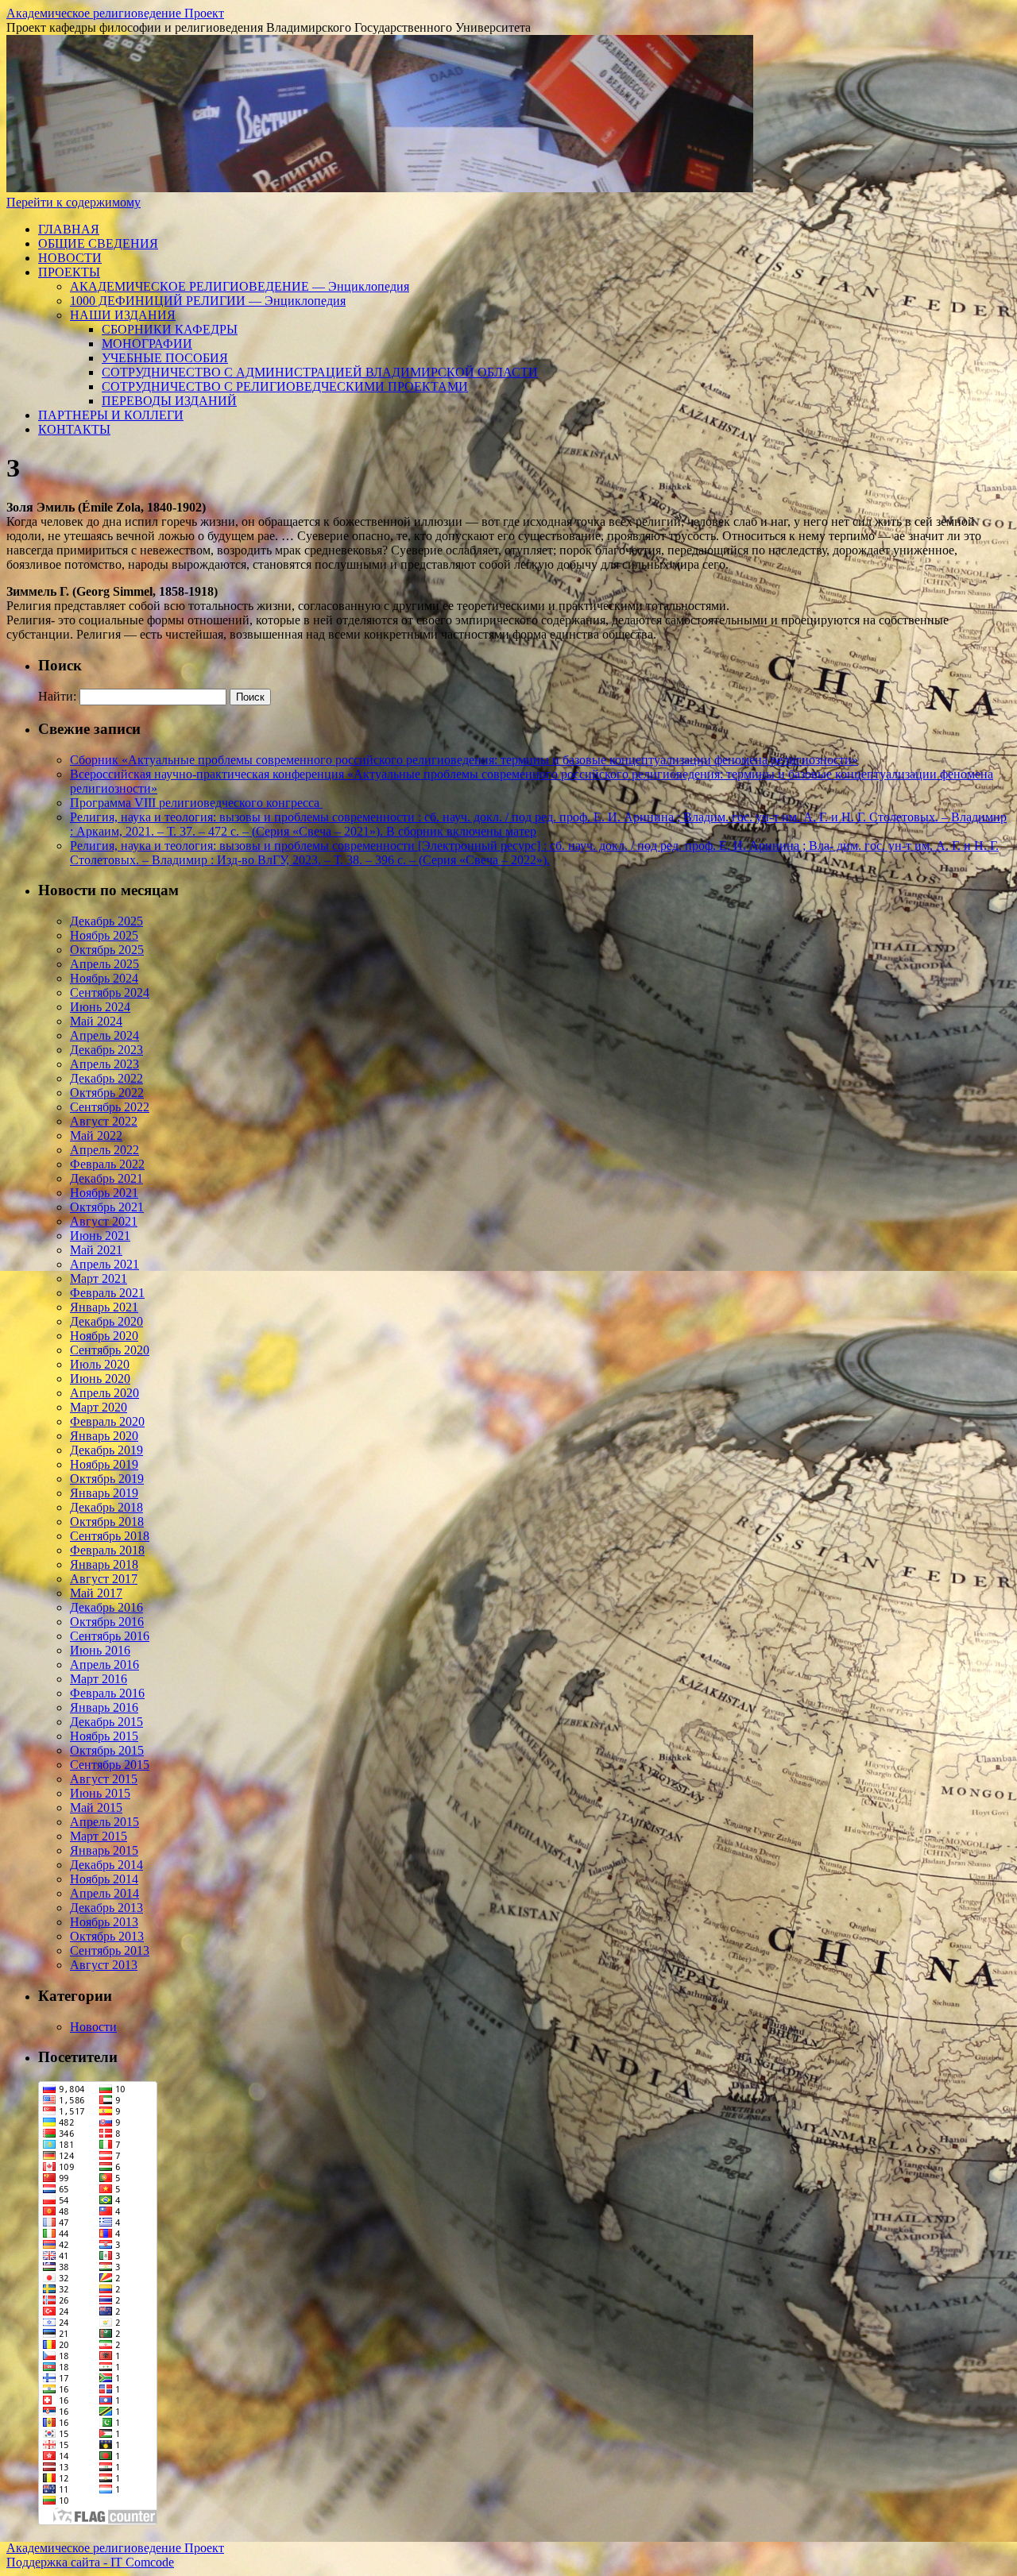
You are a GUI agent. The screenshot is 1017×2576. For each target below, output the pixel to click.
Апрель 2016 (104, 1665)
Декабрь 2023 (106, 1050)
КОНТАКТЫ (74, 429)
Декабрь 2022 (106, 1078)
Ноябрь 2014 (104, 1879)
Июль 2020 (100, 1364)
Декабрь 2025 (106, 921)
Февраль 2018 (107, 1550)
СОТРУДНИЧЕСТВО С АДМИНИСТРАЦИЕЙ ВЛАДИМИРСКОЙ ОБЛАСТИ (320, 372)
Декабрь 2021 (106, 1178)
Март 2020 (99, 1407)
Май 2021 (96, 1250)
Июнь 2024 (100, 1007)
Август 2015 (104, 1779)
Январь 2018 (104, 1564)
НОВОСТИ (70, 258)
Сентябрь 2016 (110, 1636)
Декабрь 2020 (106, 1321)
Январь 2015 (104, 1850)
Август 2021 (104, 1221)
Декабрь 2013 (106, 1908)
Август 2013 (104, 1965)
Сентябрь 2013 (110, 1950)
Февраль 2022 (107, 1164)
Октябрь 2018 (107, 1522)
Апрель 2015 (104, 1822)
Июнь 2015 (100, 1793)
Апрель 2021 (104, 1264)
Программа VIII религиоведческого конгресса (196, 803)
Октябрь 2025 (107, 950)
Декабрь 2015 (106, 1722)
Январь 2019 (104, 1493)
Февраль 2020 (107, 1421)
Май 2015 (96, 1807)
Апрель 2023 (104, 1064)
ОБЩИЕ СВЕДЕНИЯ (98, 243)
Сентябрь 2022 (110, 1107)
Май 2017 (96, 1593)
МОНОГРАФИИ (147, 344)
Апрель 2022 (104, 1150)
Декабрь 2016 (106, 1607)
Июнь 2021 (100, 1236)
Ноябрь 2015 (104, 1736)
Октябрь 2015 (107, 1750)
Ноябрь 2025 (104, 935)
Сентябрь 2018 (110, 1536)
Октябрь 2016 (107, 1622)
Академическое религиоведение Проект (115, 13)
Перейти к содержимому (73, 202)
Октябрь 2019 (107, 1479)
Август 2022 (104, 1121)
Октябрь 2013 (107, 1936)
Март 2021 (99, 1278)
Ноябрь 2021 (104, 1193)
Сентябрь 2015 (110, 1765)
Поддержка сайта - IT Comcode (90, 2562)
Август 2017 (104, 1579)
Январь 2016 (104, 1707)
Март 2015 (99, 1836)
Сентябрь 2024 (110, 993)
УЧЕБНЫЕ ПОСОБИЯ (165, 358)
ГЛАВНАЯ (69, 229)
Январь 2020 (104, 1436)
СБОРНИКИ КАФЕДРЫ (170, 329)
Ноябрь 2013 (104, 1922)
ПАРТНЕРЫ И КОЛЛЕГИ (111, 415)
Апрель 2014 (104, 1893)
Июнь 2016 (100, 1650)
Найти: (57, 696)
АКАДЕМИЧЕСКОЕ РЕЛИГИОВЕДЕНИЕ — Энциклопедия (240, 286)
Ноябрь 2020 (104, 1336)
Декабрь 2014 (106, 1865)
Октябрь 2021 (107, 1207)
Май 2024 (96, 1021)
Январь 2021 (104, 1307)
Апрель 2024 (104, 1035)
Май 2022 (96, 1135)
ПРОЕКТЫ (69, 272)
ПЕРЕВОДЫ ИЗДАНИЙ (169, 401)
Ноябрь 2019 (104, 1464)
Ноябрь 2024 (104, 978)
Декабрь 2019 (106, 1450)
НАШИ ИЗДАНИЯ (123, 315)
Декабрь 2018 (106, 1507)
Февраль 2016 (107, 1693)
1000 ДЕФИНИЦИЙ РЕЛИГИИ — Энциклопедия (208, 301)
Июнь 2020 (100, 1379)
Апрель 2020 (104, 1393)
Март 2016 (99, 1679)
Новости (93, 2027)
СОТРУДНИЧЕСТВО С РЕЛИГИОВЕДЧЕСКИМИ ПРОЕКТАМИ (285, 386)
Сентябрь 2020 (110, 1350)
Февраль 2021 (107, 1293)
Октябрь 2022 (107, 1093)
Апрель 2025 (104, 964)
